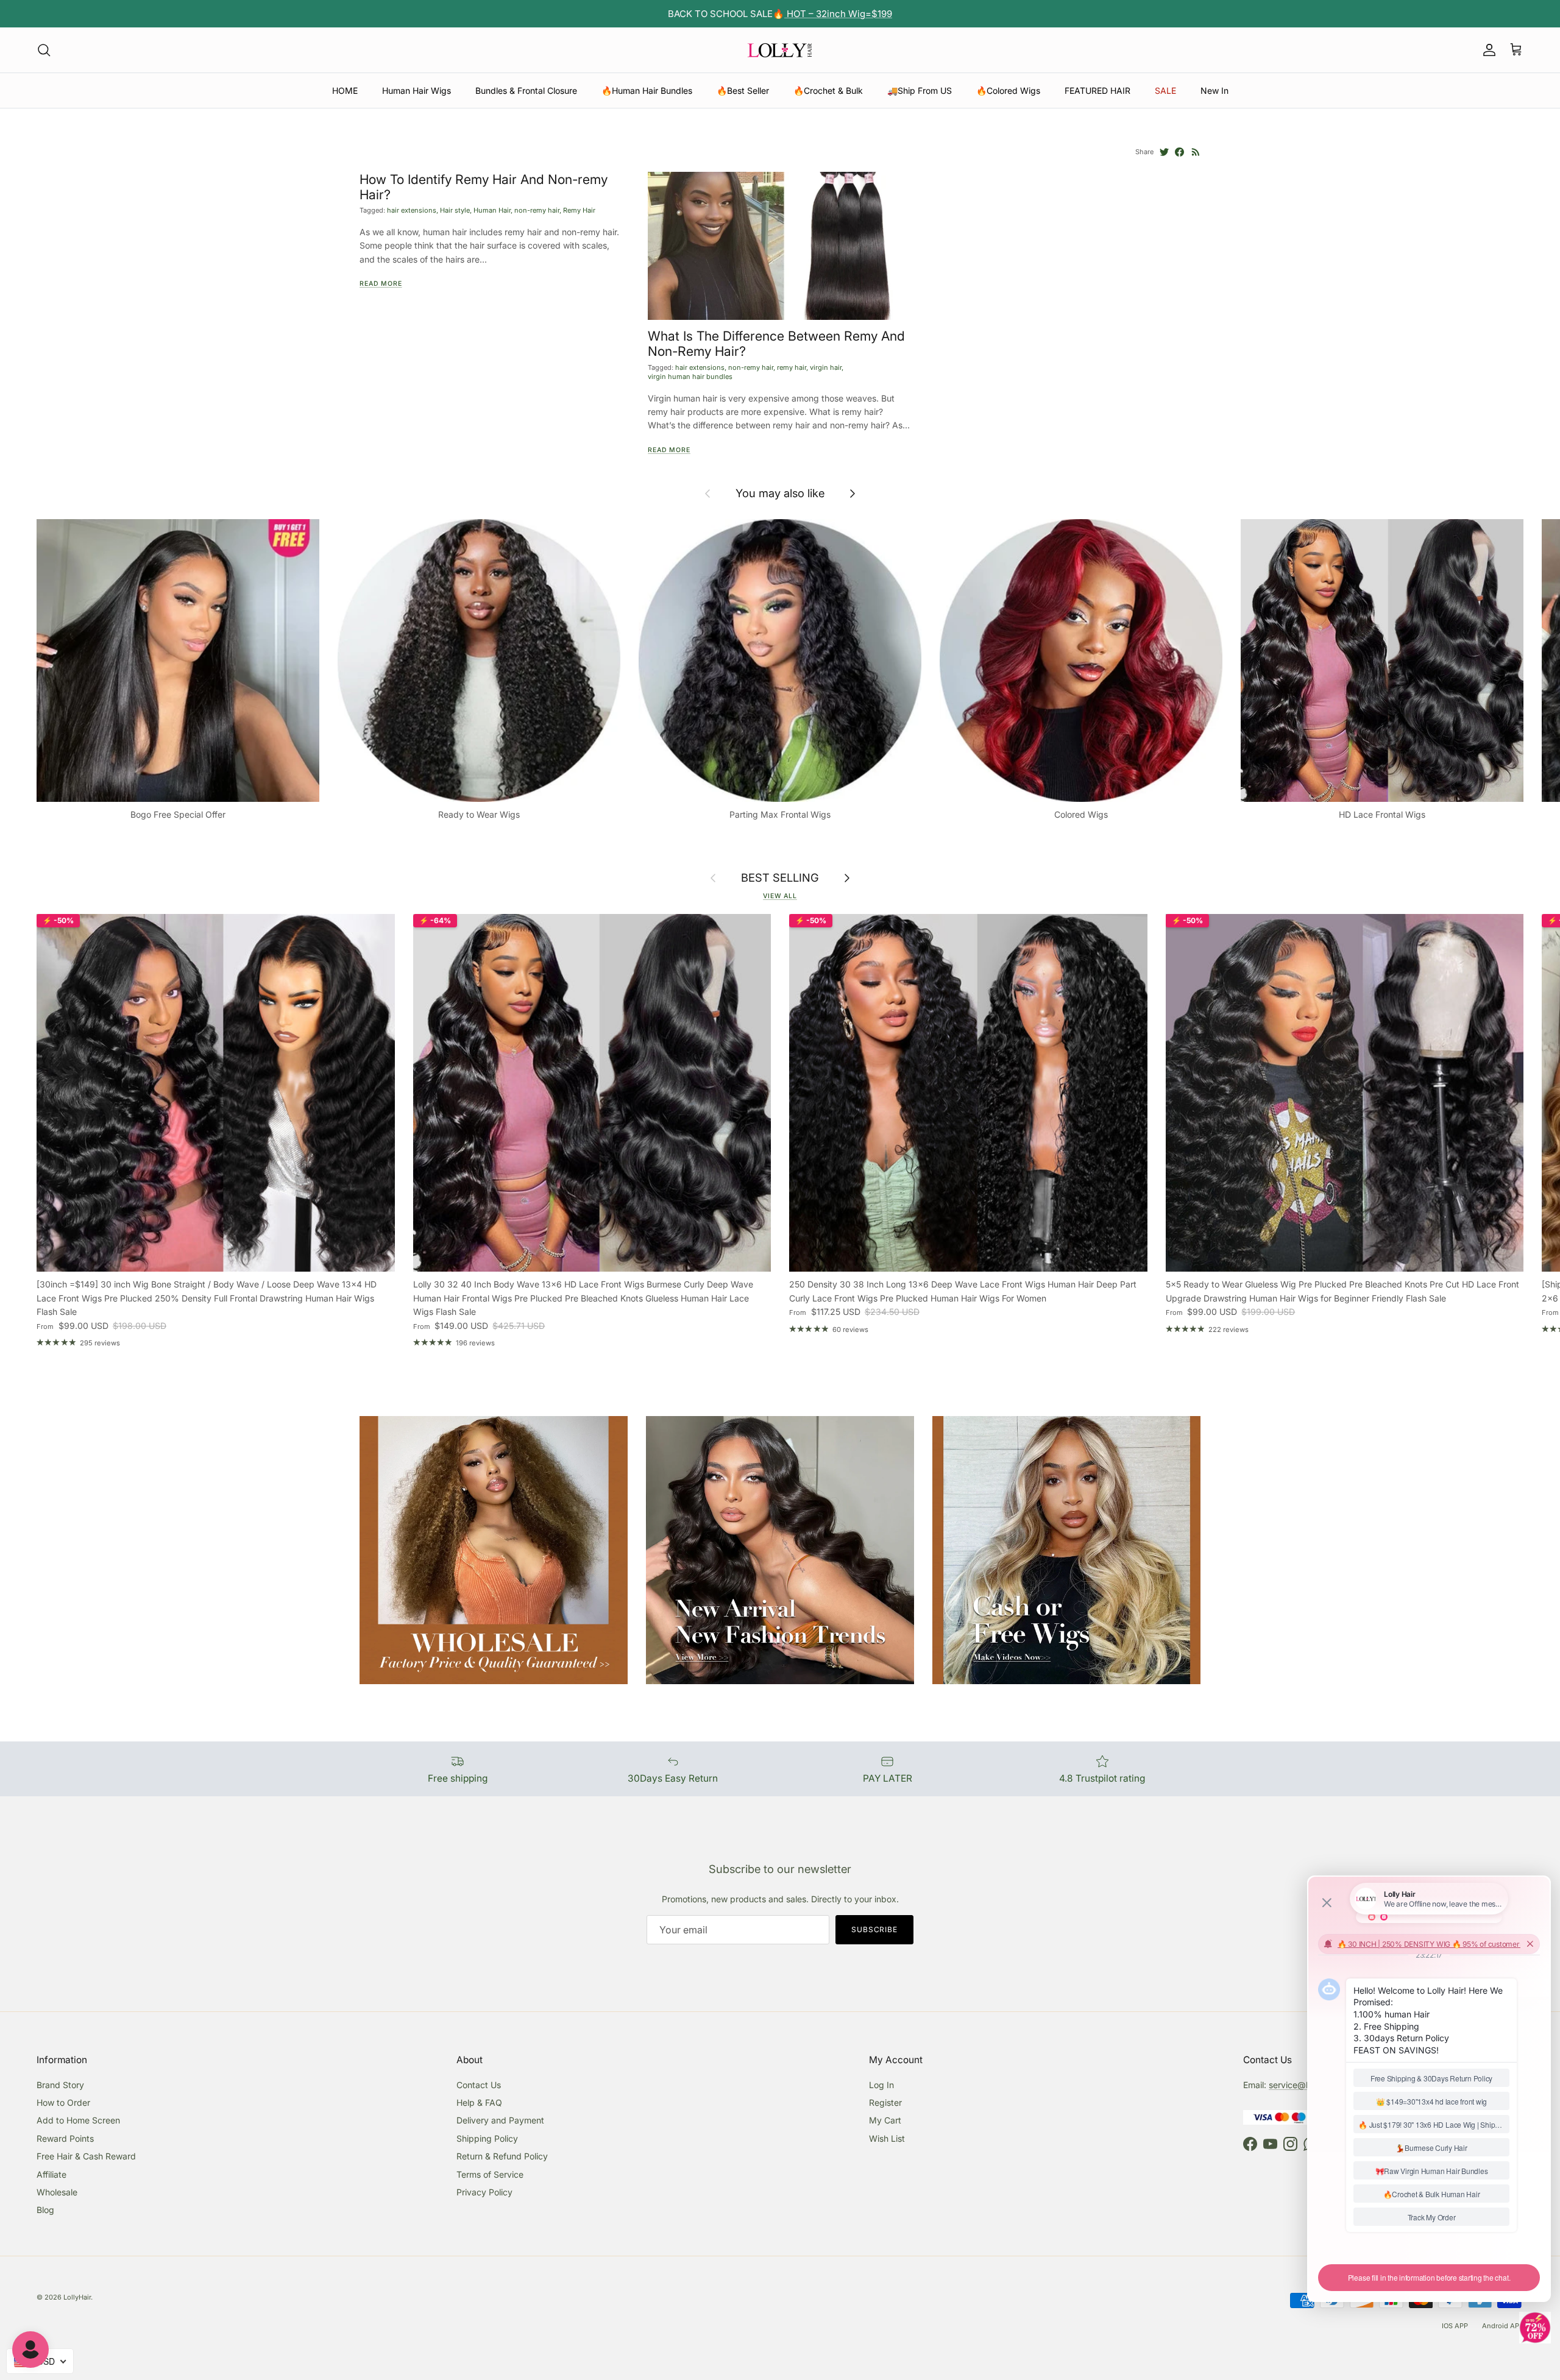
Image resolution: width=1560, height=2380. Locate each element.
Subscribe (875, 1929)
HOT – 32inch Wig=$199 (838, 14)
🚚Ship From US (920, 90)
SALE (1165, 90)
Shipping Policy (487, 2138)
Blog (45, 2210)
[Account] (1487, 50)
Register (885, 2102)
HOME (345, 90)
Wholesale (57, 2192)
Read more (381, 284)
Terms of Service (490, 2174)
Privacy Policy (484, 2192)
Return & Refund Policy (502, 2156)
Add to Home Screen (78, 2120)
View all (780, 896)
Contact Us (479, 2085)
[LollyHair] (780, 50)
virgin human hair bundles (690, 377)
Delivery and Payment (500, 2120)
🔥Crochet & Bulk (828, 90)
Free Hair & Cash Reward (86, 2156)
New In (1214, 90)
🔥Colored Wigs (1008, 90)
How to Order (63, 2102)
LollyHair (77, 2297)
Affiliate (51, 2174)
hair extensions (412, 210)
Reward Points (65, 2138)
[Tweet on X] (1164, 152)
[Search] (44, 50)
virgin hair (826, 367)
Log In (881, 2085)
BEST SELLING (780, 878)
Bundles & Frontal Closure (526, 90)
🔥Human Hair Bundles (647, 90)
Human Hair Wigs (417, 90)
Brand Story (60, 2085)
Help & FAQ (479, 2102)
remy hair (792, 367)
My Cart (885, 2120)
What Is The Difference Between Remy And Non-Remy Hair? (776, 343)
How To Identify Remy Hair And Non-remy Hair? (484, 187)
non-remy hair (537, 210)
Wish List (887, 2138)
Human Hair (492, 210)
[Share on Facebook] (1179, 152)
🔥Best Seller (743, 90)
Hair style (455, 210)
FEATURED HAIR (1097, 90)
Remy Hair (579, 210)
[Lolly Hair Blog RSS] (1196, 152)
